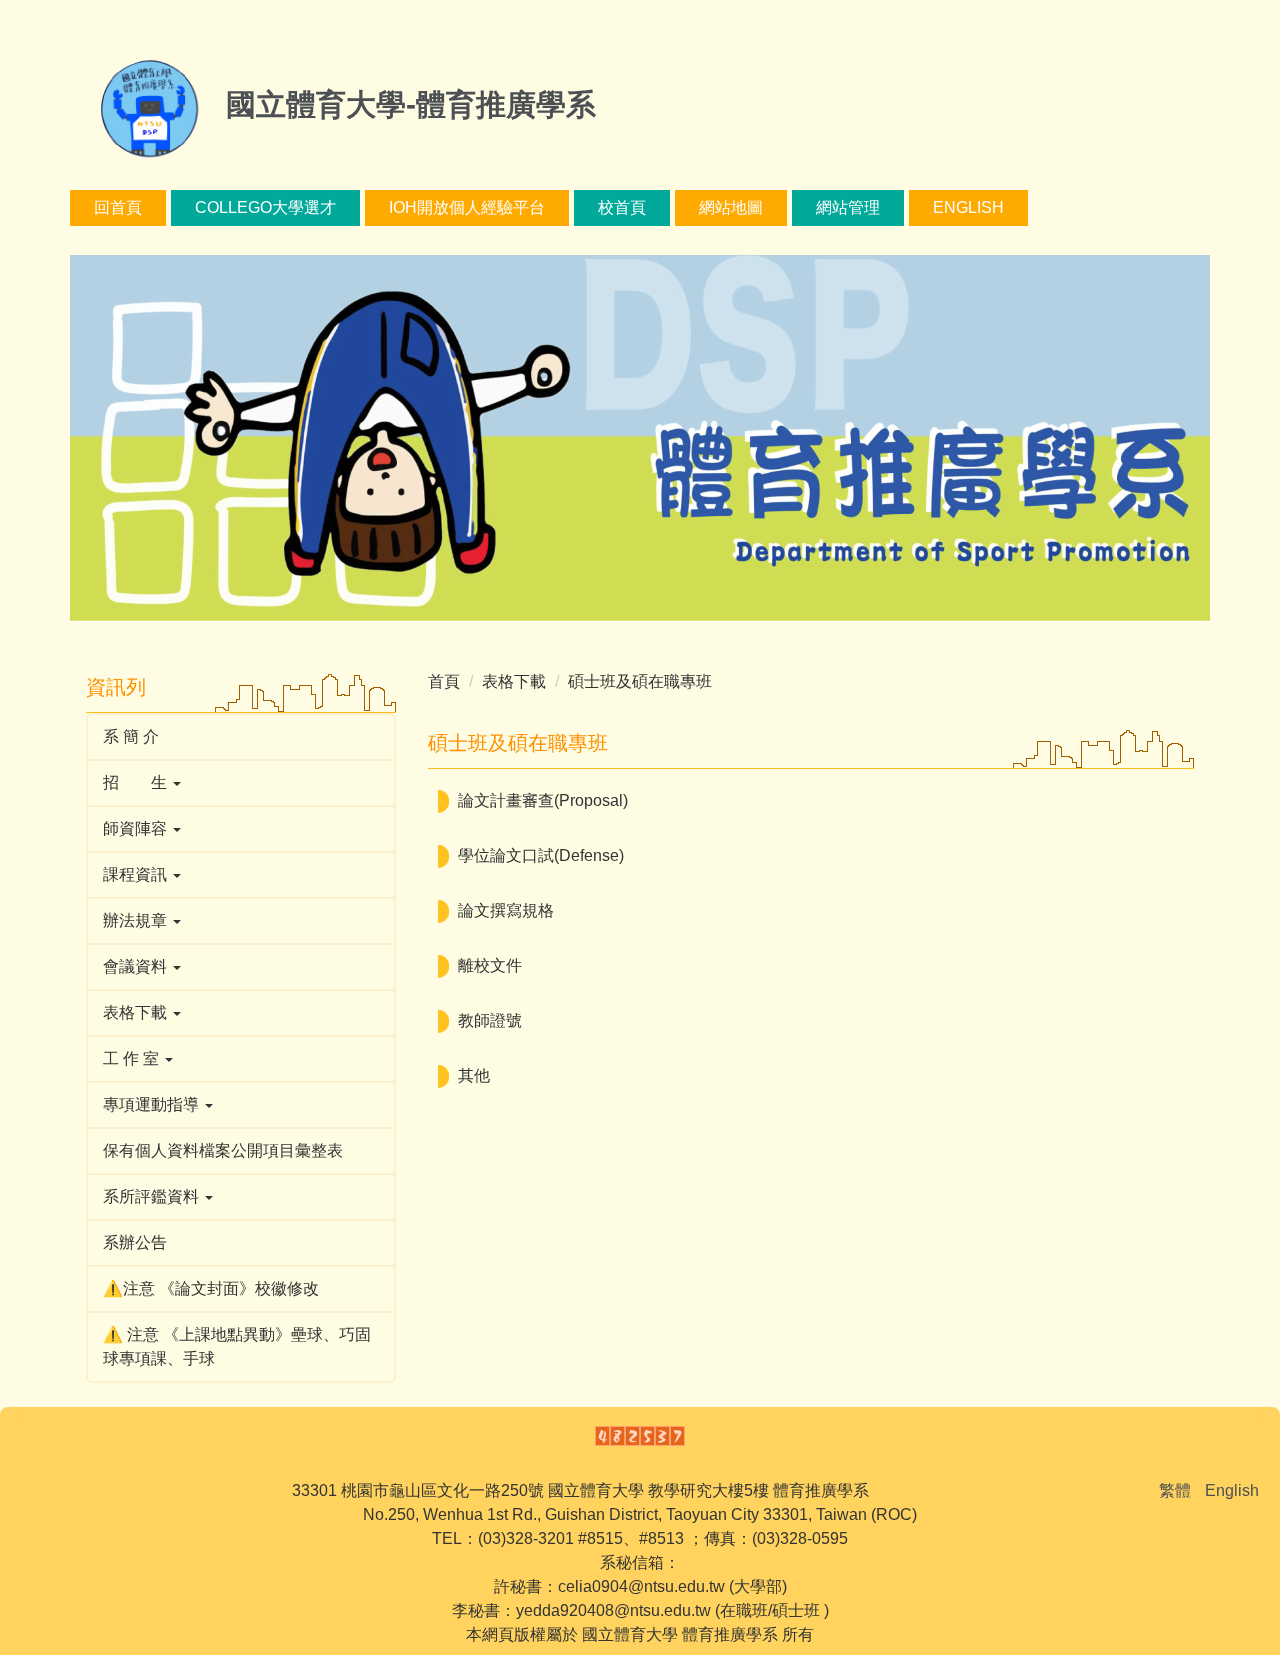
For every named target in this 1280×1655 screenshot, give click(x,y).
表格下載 (514, 681)
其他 (474, 1075)
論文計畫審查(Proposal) (543, 800)
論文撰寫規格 (506, 910)
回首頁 (118, 207)
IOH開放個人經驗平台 (467, 207)
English (968, 207)
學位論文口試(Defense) (541, 855)
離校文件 (490, 965)
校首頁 (622, 207)
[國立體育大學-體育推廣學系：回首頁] (145, 107)
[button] (241, 783)
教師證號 (490, 1020)
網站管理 (848, 207)
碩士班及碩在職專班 (640, 681)
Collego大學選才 (265, 207)
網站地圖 (731, 207)
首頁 (444, 681)
